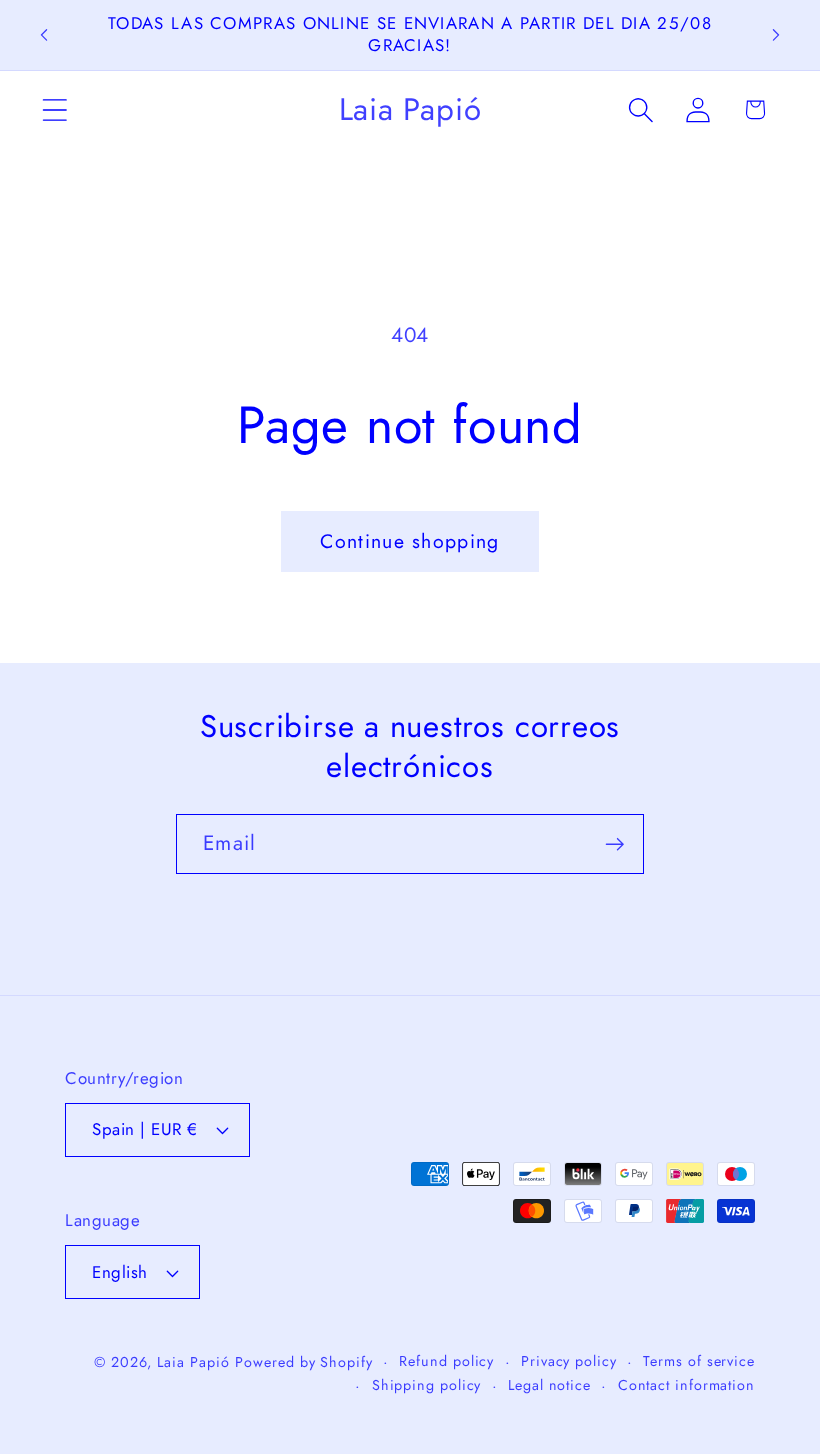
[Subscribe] (614, 844)
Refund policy (446, 1361)
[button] (54, 109)
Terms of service (699, 1361)
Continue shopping (409, 541)
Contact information (686, 1385)
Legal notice (549, 1385)
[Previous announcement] (44, 35)
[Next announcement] (776, 35)
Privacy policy (569, 1361)
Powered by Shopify (303, 1362)
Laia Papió (193, 1362)
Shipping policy (427, 1385)
